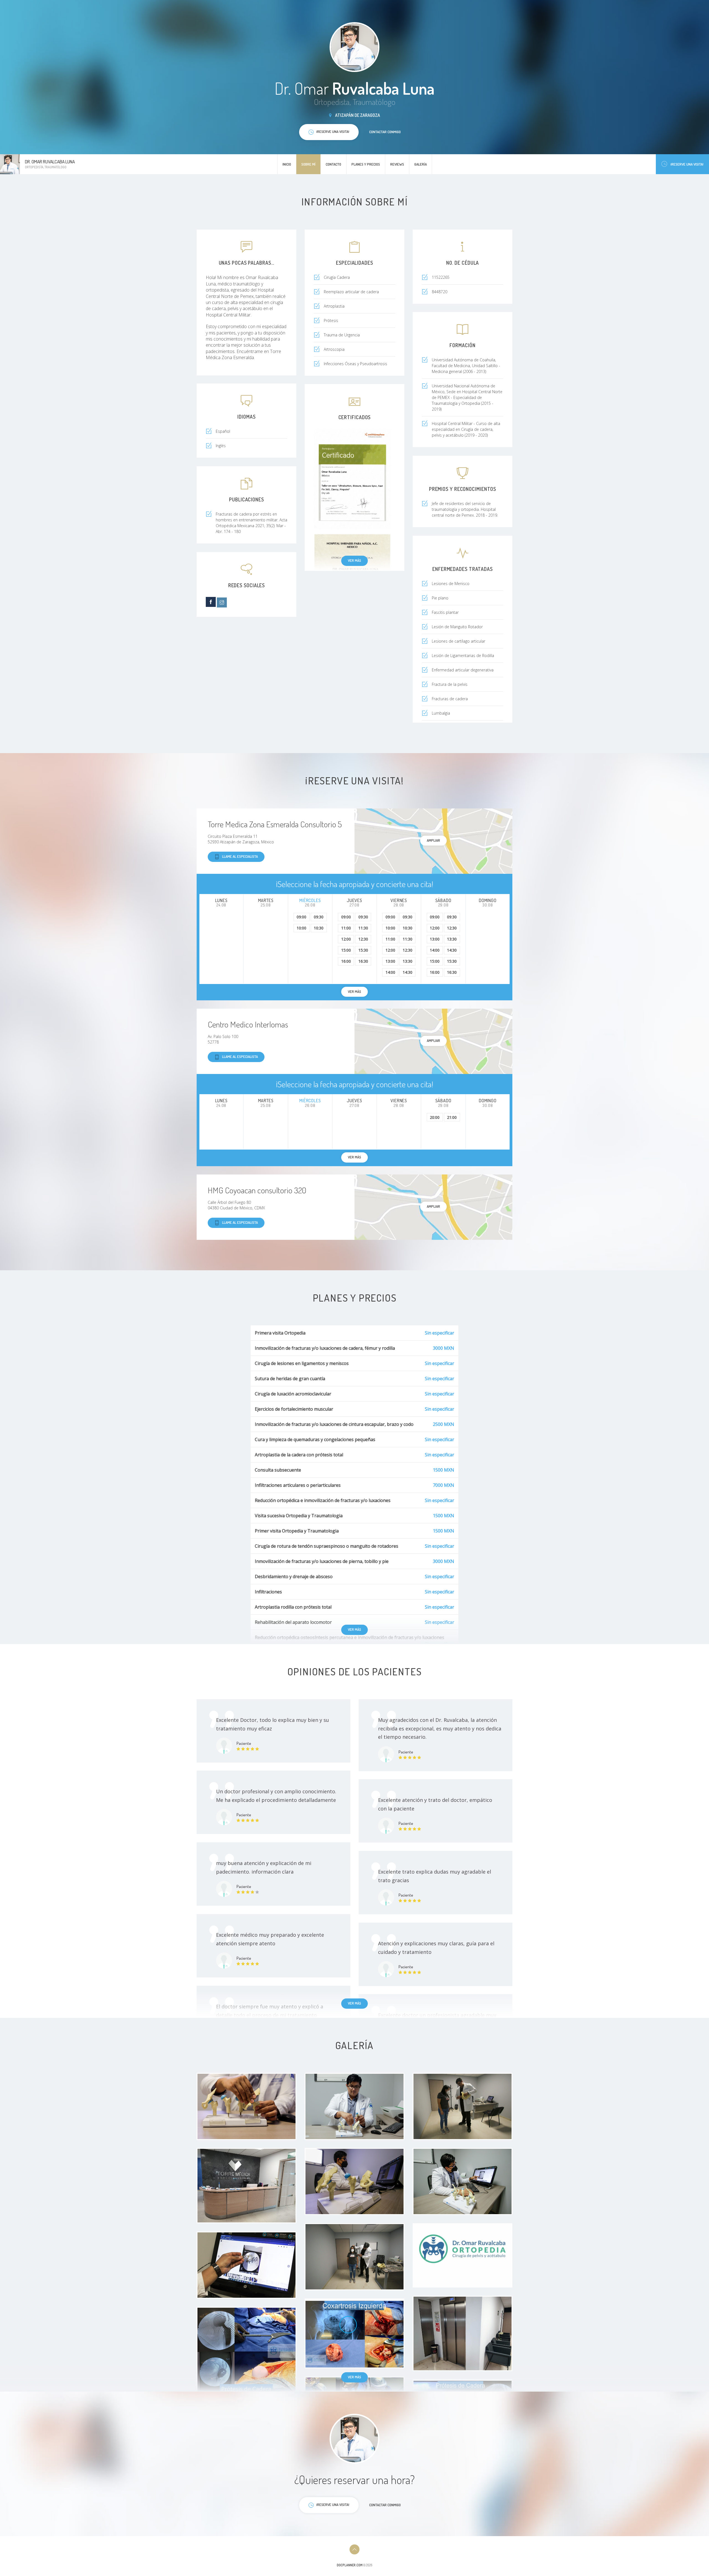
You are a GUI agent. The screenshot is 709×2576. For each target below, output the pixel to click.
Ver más (354, 560)
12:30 (363, 939)
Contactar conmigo (385, 132)
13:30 (408, 961)
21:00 (452, 1117)
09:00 (301, 917)
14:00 (390, 972)
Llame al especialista (240, 856)
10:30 (319, 928)
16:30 (363, 961)
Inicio (287, 164)
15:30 (363, 950)
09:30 (319, 917)
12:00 (346, 939)
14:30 (408, 972)
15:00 (346, 950)
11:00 (346, 928)
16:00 (346, 961)
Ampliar (433, 840)
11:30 (363, 928)
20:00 (435, 1117)
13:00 (390, 961)
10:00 (301, 928)
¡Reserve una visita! (687, 164)
